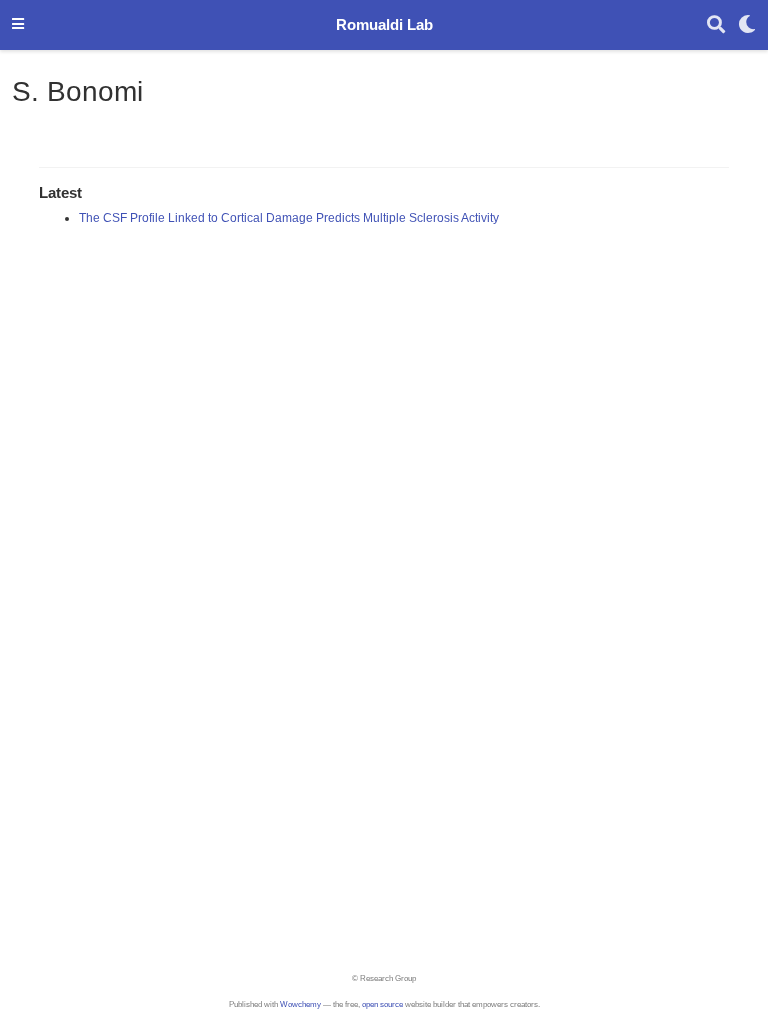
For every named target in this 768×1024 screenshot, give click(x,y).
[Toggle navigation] (18, 25)
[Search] (716, 25)
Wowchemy (300, 1004)
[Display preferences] (747, 25)
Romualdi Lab (384, 25)
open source (382, 1004)
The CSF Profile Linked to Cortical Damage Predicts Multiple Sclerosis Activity (289, 218)
